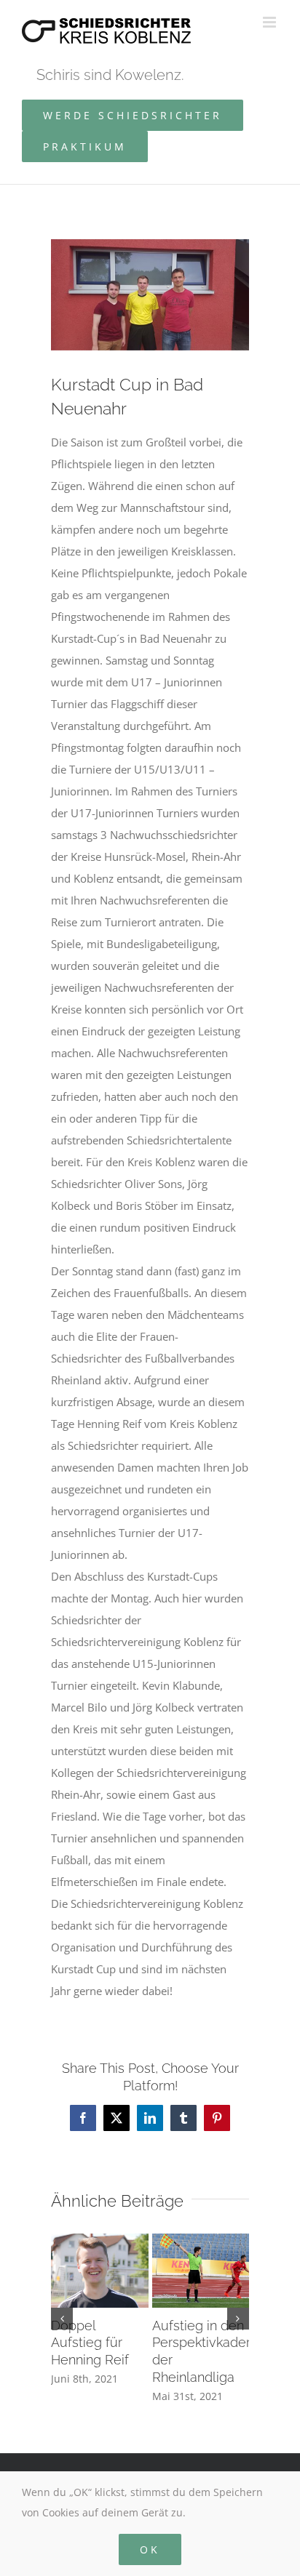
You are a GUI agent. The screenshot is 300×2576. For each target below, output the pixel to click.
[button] (62, 2319)
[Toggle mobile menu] (271, 22)
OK (150, 2549)
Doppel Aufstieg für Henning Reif (90, 2343)
